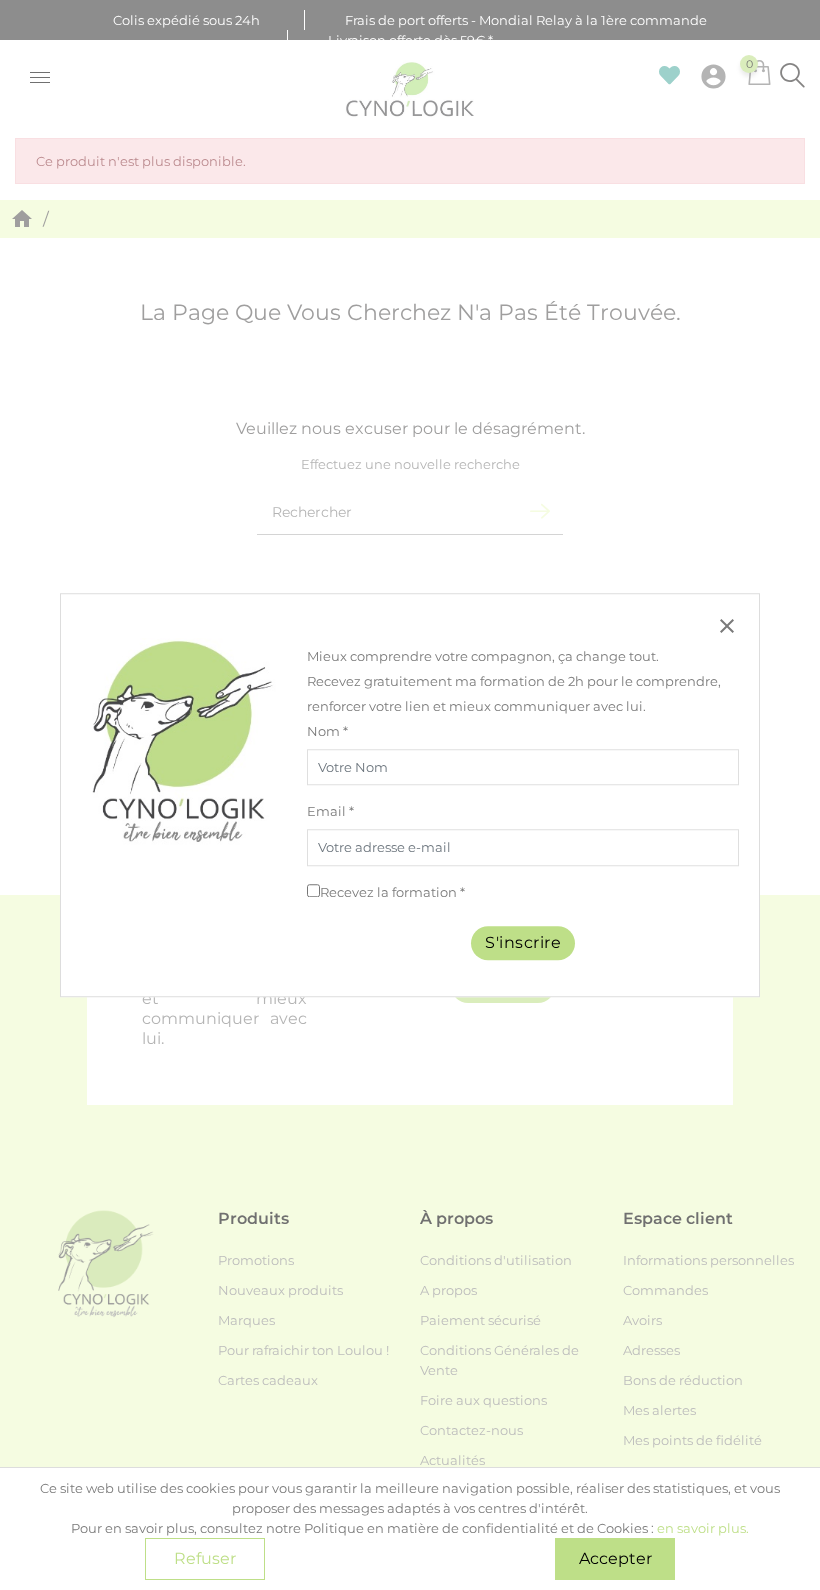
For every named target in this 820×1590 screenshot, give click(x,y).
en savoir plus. (703, 1528)
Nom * (327, 731)
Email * (330, 812)
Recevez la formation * (392, 892)
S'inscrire (523, 942)
